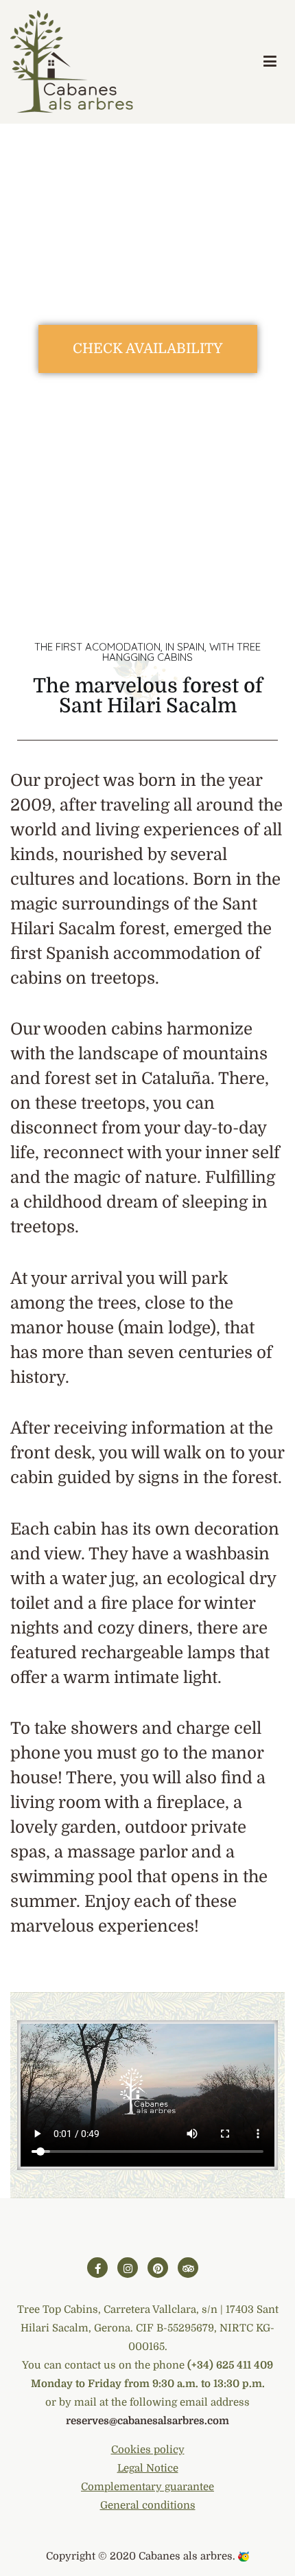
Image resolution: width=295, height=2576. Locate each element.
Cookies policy (148, 2450)
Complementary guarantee (147, 2487)
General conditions (148, 2505)
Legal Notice (148, 2468)
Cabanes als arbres (186, 2556)
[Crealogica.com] (244, 2556)
